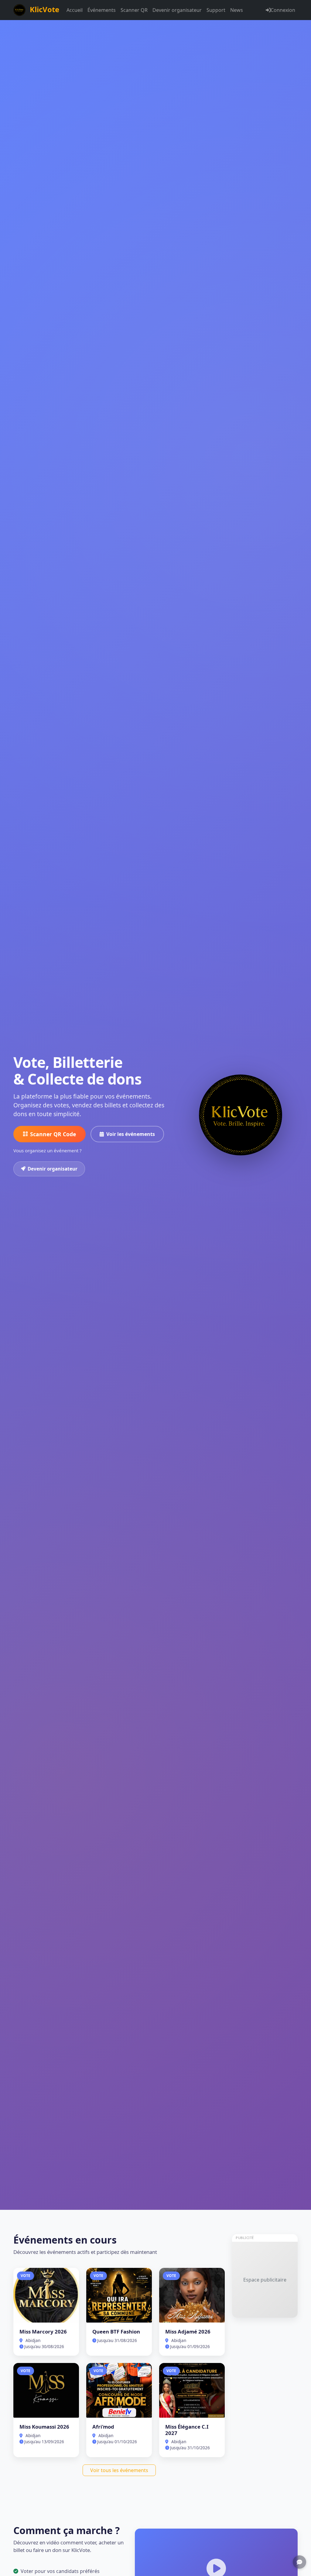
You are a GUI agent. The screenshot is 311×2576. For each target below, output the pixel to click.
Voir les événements (131, 1134)
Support (216, 10)
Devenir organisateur (177, 10)
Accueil (75, 10)
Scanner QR (134, 10)
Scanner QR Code (53, 1134)
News (237, 10)
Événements (102, 10)
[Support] (299, 2562)
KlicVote (44, 9)
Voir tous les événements (119, 2470)
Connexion (283, 10)
